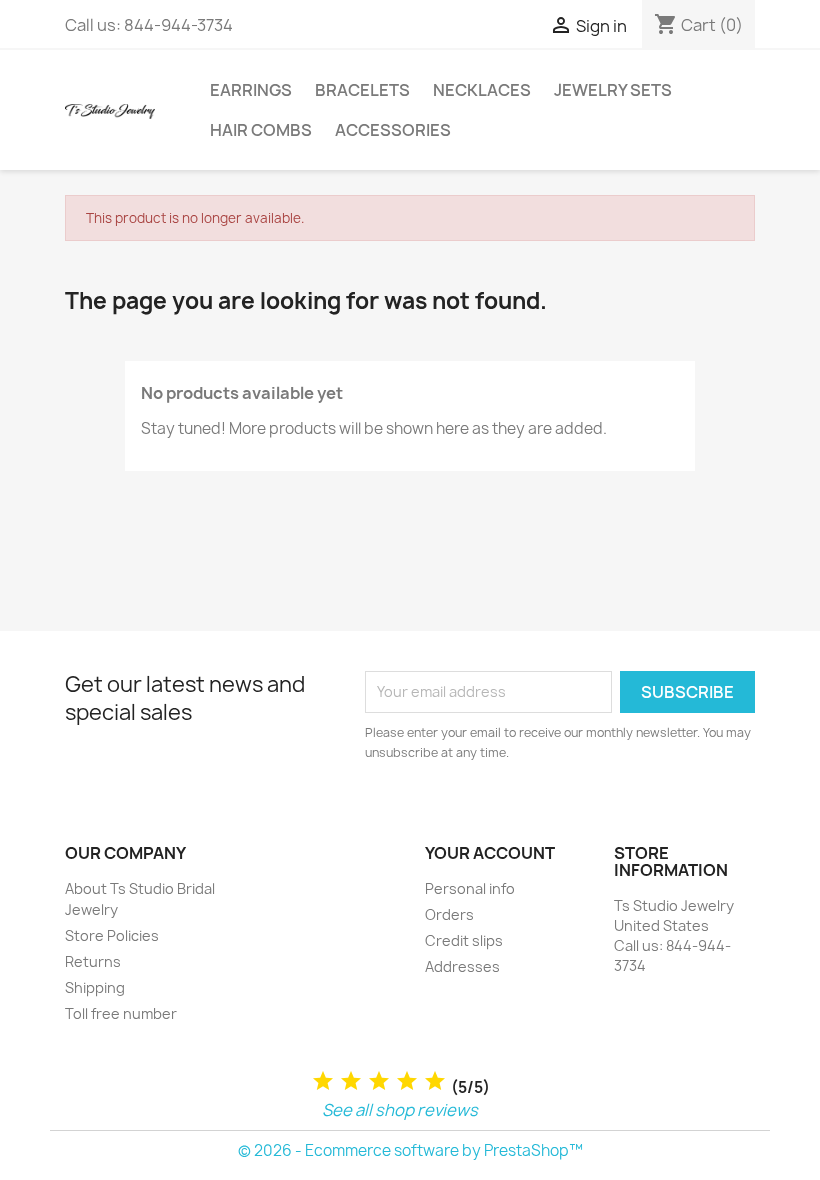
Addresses (462, 966)
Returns (93, 961)
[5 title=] (435, 1081)
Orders (449, 914)
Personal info (470, 888)
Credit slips (464, 940)
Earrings (251, 90)
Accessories (393, 130)
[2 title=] (351, 1081)
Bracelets (362, 90)
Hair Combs (261, 130)
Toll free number (121, 1013)
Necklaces (482, 90)
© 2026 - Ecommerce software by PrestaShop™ (410, 1150)
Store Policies (112, 935)
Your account (490, 853)
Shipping (95, 987)
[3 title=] (379, 1081)
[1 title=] (323, 1081)
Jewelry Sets (613, 90)
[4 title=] (407, 1081)
